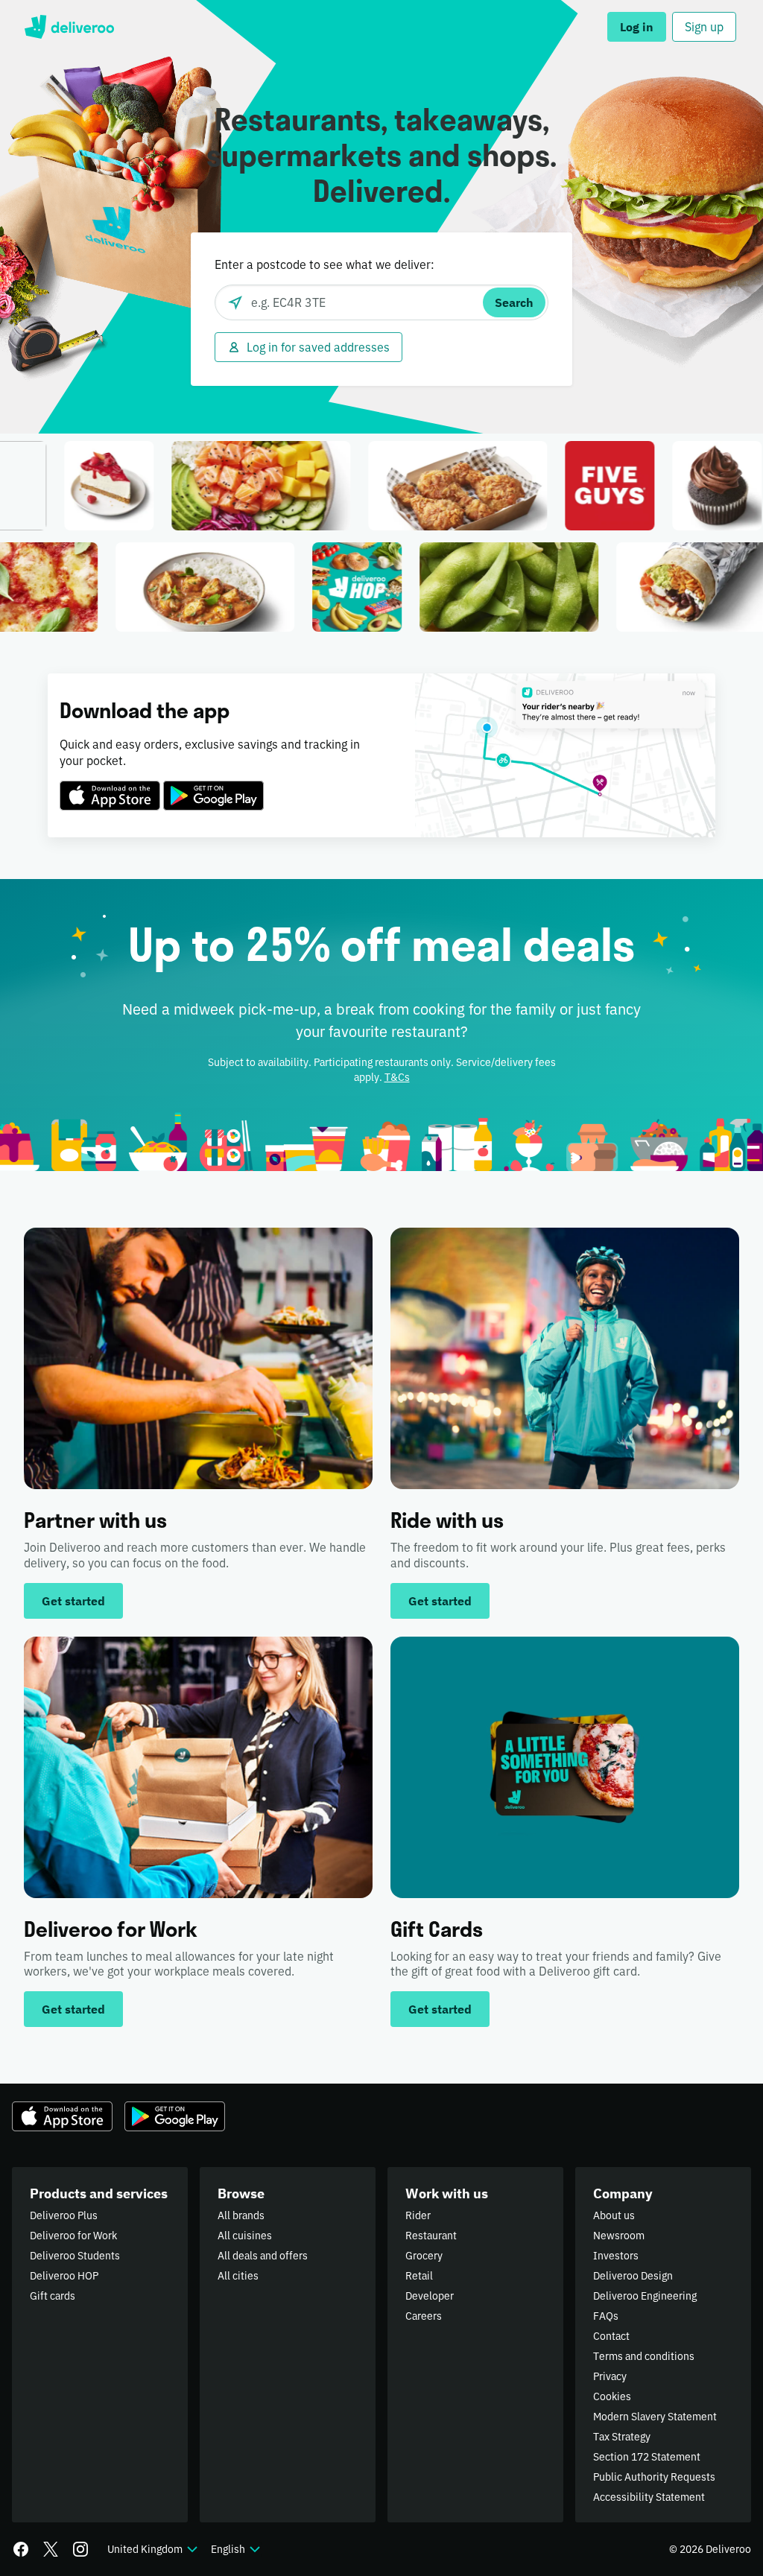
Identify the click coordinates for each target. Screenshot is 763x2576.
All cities (238, 2276)
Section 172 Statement (647, 2457)
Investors (616, 2256)
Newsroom (619, 2236)
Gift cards (53, 2296)
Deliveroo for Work (73, 2236)
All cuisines (245, 2236)
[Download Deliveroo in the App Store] (110, 787)
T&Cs (397, 1077)
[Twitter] (51, 2549)
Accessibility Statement (649, 2497)
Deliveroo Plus (64, 2215)
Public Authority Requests (654, 2477)
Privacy (610, 2376)
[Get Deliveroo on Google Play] (213, 787)
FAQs (606, 2316)
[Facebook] (21, 2549)
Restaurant (431, 2236)
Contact (611, 2336)
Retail (419, 2276)
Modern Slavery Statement (655, 2417)
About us (614, 2215)
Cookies (612, 2396)
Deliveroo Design (633, 2276)
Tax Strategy (622, 2437)
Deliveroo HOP (64, 2276)
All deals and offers (263, 2256)
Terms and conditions (644, 2356)
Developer (430, 2296)
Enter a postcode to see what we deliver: (324, 264)
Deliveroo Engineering (645, 2296)
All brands (241, 2215)
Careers (424, 2316)
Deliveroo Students (75, 2256)
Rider (418, 2215)
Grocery (424, 2256)
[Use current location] (235, 302)
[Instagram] (80, 2549)
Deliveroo (69, 27)
